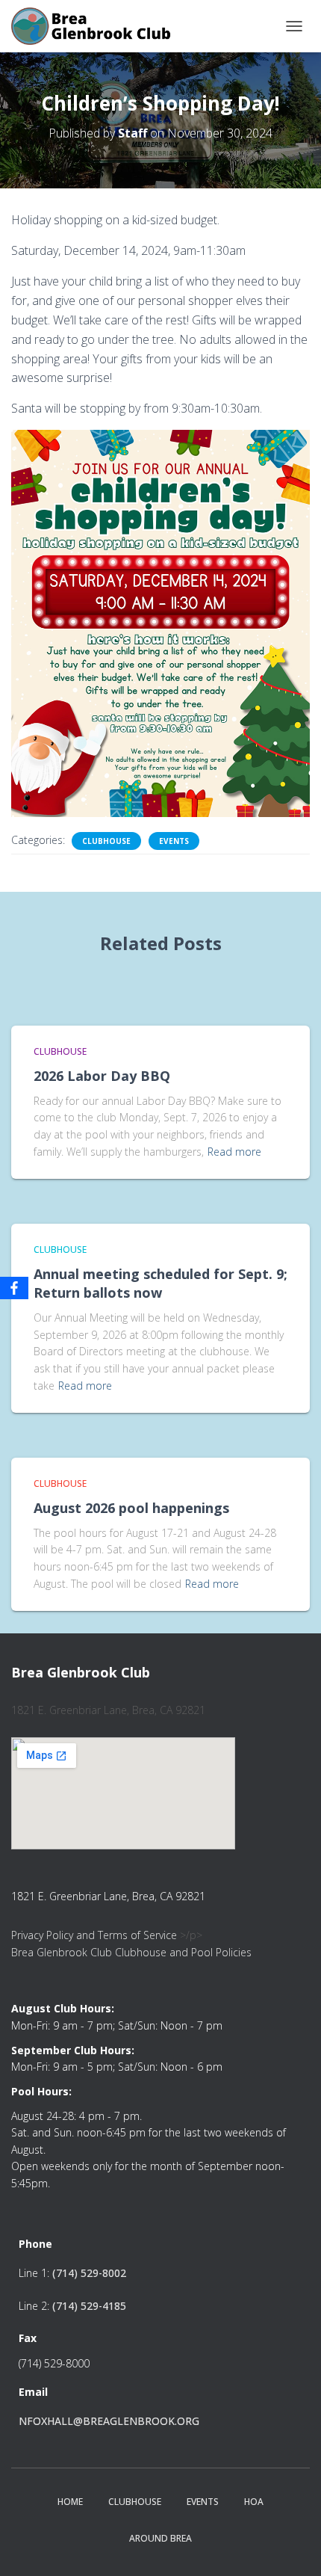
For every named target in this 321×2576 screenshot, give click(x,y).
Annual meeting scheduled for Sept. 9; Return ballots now (160, 1283)
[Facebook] (14, 1288)
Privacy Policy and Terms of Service (94, 1935)
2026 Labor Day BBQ (102, 1076)
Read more (234, 1152)
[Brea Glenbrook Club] (98, 26)
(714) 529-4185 (89, 2306)
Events (174, 841)
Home (70, 2502)
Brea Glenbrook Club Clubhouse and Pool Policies (131, 1952)
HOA (254, 2502)
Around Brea (160, 2538)
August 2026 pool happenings (131, 1508)
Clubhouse (106, 841)
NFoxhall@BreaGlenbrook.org (109, 2421)
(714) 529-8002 (89, 2273)
